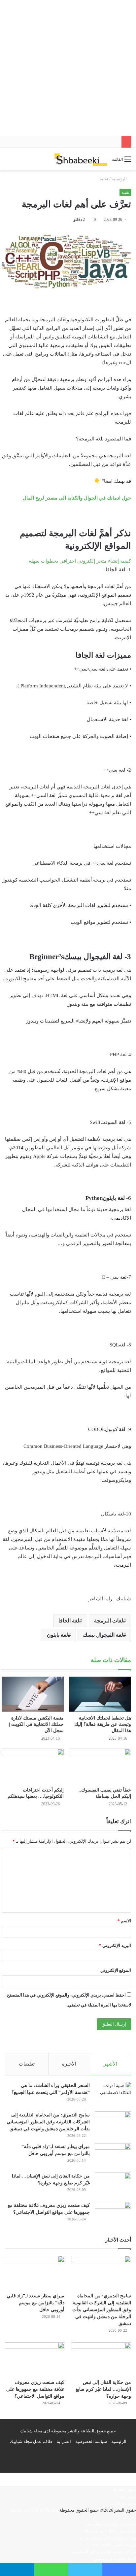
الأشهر (110, 2064)
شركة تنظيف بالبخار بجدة (114, 2545)
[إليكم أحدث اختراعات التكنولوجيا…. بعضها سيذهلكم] (33, 1766)
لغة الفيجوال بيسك (103, 1635)
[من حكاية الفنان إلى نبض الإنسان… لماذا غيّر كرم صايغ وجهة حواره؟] (113, 2185)
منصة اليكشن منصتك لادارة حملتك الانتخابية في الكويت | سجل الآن (36, 1724)
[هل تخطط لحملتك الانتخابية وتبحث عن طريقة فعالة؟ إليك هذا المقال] (100, 1694)
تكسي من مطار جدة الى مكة (110, 2531)
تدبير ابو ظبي (124, 2503)
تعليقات (27, 2064)
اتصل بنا (64, 2441)
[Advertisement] (68, 68)
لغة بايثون (57, 1635)
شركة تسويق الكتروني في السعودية (104, 2552)
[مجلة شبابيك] (81, 159)
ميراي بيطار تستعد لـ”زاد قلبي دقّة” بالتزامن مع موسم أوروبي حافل (35, 2303)
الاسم (124, 1921)
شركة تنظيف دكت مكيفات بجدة (108, 2538)
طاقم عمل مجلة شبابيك (31, 2441)
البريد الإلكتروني (115, 1946)
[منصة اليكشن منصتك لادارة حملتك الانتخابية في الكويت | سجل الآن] (33, 1694)
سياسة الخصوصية (91, 2441)
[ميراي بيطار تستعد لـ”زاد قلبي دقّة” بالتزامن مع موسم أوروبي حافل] (113, 2156)
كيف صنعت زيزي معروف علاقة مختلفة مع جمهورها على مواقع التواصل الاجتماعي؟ (35, 2389)
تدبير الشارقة (124, 2489)
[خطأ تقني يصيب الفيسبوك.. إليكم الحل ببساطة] (100, 1766)
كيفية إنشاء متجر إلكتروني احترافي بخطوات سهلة (80, 561)
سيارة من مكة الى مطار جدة (111, 2524)
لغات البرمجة (109, 1621)
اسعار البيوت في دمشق (115, 2559)
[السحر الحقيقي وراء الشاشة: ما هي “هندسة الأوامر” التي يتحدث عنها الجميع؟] (113, 2094)
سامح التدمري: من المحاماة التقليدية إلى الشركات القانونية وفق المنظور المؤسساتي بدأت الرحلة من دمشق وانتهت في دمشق (48, 2122)
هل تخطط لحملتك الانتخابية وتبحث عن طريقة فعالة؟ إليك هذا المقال (103, 1724)
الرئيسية (120, 179)
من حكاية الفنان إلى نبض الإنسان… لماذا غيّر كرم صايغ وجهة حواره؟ (103, 2389)
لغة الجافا (69, 1621)
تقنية (104, 179)
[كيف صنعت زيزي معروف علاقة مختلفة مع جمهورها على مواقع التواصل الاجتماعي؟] (113, 2214)
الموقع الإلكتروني (116, 1970)
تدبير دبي (128, 2496)
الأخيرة (69, 2064)
